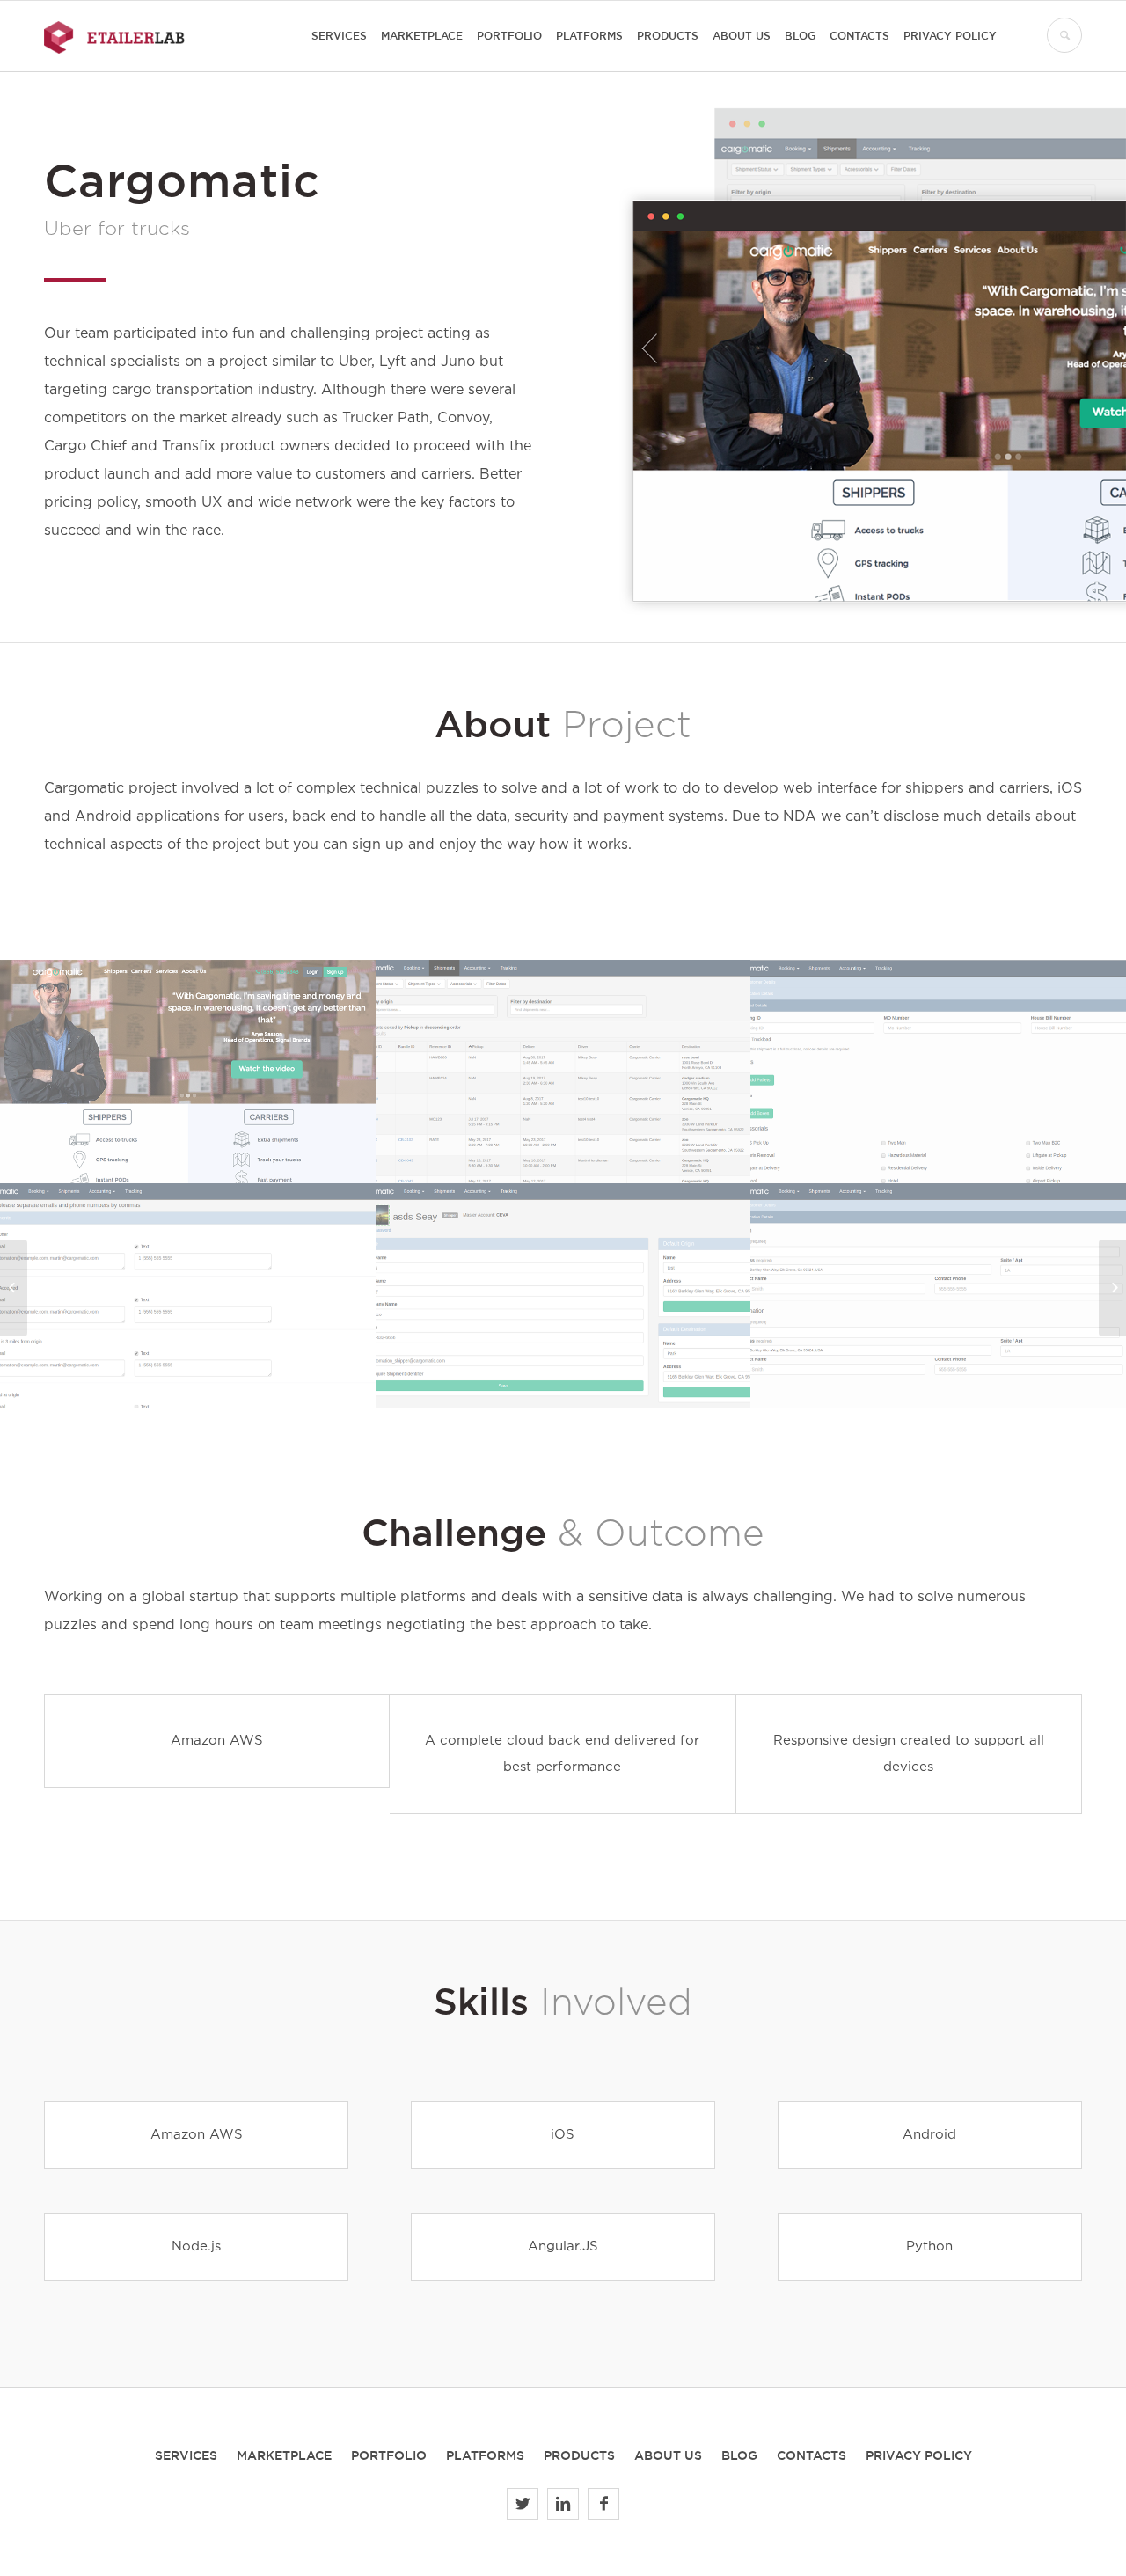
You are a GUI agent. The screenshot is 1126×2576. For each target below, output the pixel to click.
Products (579, 2455)
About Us (668, 2455)
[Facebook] (603, 2504)
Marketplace (284, 2455)
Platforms (485, 2455)
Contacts (812, 2455)
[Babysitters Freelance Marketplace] (14, 1288)
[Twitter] (523, 2504)
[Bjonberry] (1112, 1288)
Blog (739, 2455)
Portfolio (389, 2455)
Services (186, 2455)
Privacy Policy (919, 2455)
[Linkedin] (563, 2504)
